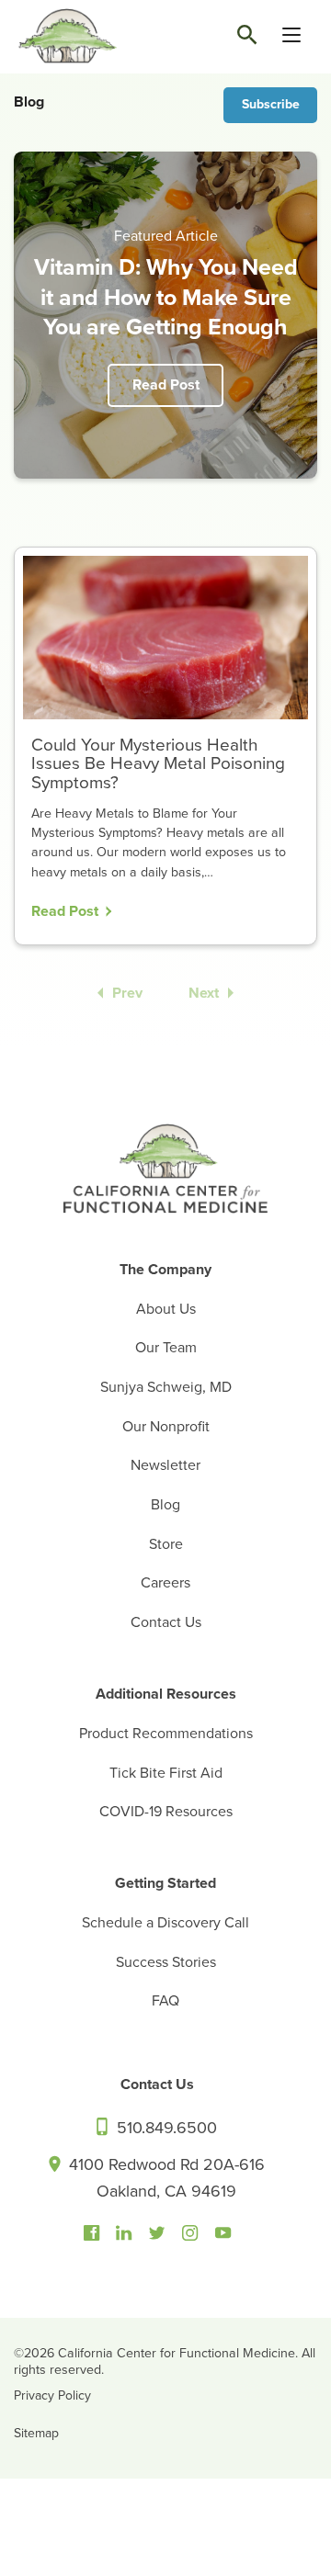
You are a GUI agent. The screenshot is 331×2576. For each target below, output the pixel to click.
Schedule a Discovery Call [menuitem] (165, 1923)
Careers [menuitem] (165, 1583)
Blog (29, 102)
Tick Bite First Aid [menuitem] (166, 1773)
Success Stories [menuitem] (166, 1962)
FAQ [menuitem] (165, 2001)
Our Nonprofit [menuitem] (166, 1427)
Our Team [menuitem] (166, 1348)
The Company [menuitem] (165, 1270)
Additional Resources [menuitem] (166, 1694)
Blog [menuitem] (165, 1505)
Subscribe (271, 104)
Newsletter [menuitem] (165, 1465)
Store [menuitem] (166, 1544)
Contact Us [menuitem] (166, 1622)
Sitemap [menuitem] (36, 2433)
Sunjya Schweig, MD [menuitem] (166, 1387)
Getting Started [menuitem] (165, 1883)
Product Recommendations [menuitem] (166, 1734)
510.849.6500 (165, 2128)
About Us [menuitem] (166, 1309)
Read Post (166, 385)
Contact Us (157, 2085)
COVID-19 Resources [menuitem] (166, 1812)
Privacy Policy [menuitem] (52, 2395)
